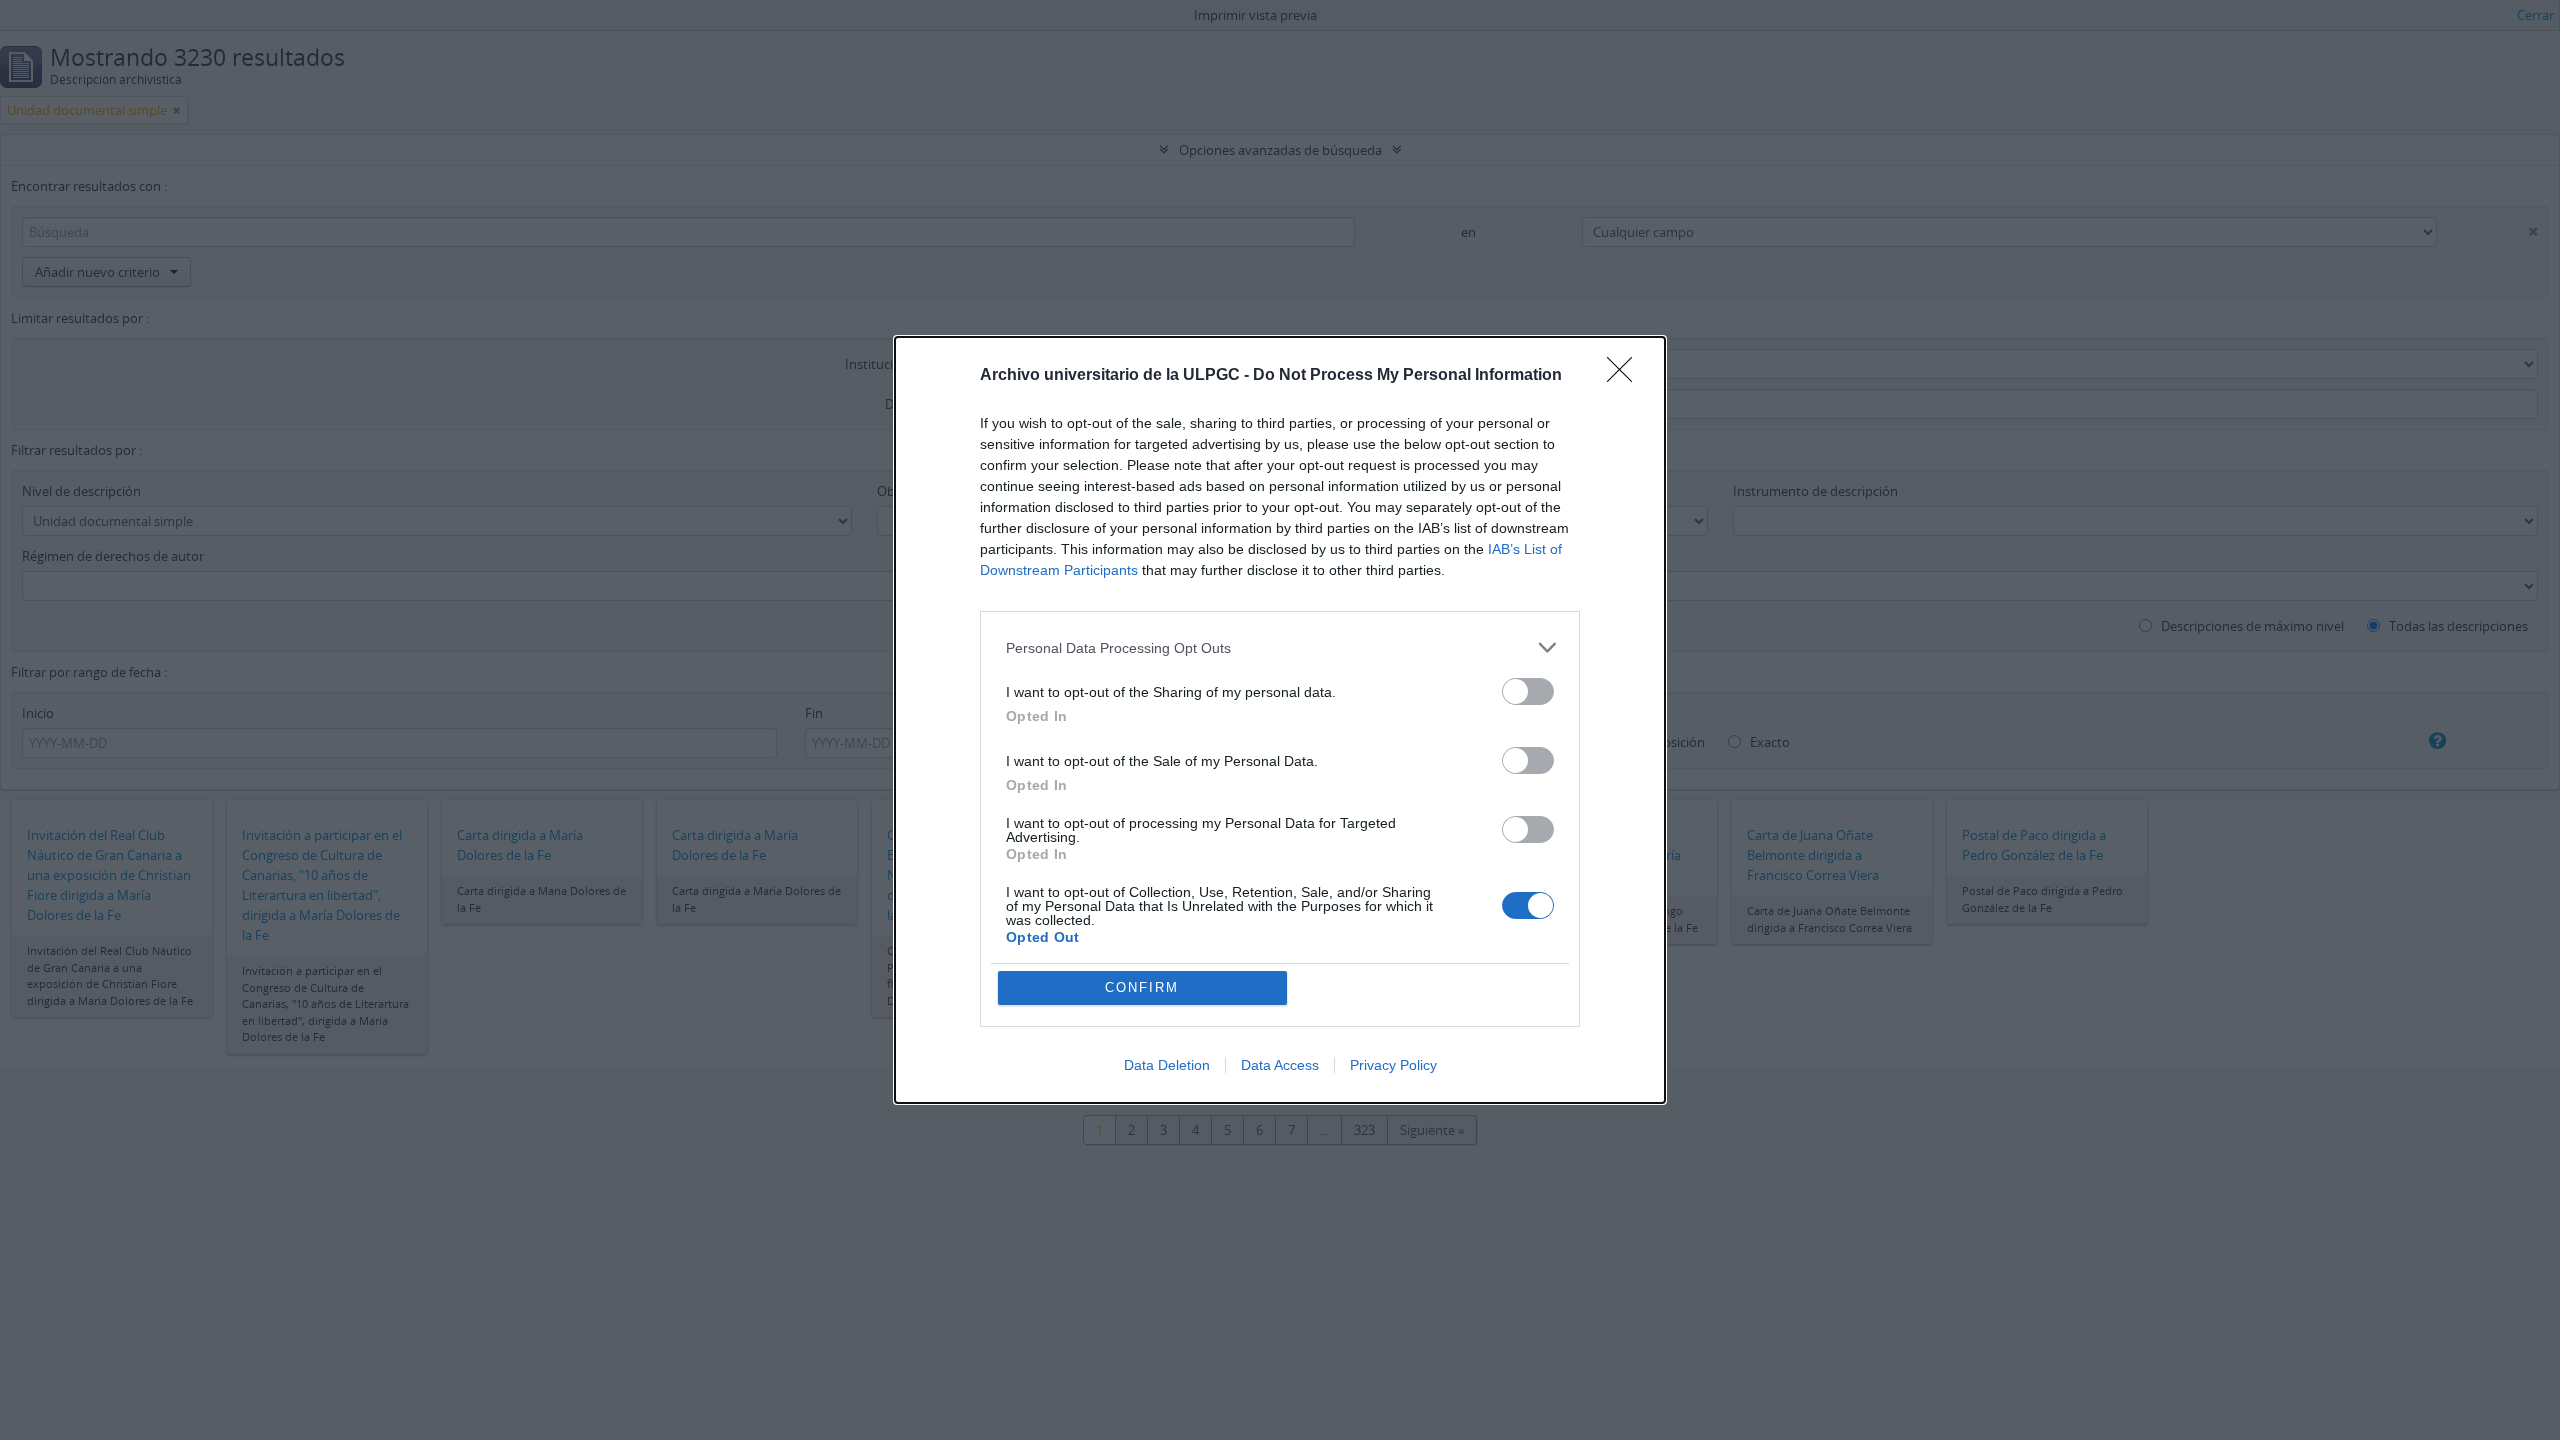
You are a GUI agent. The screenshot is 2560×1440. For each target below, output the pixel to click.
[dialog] (1280, 720)
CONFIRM (1142, 987)
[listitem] (1280, 647)
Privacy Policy (1393, 1065)
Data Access (1280, 1065)
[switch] (1528, 691)
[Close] (1626, 376)
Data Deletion (1167, 1065)
